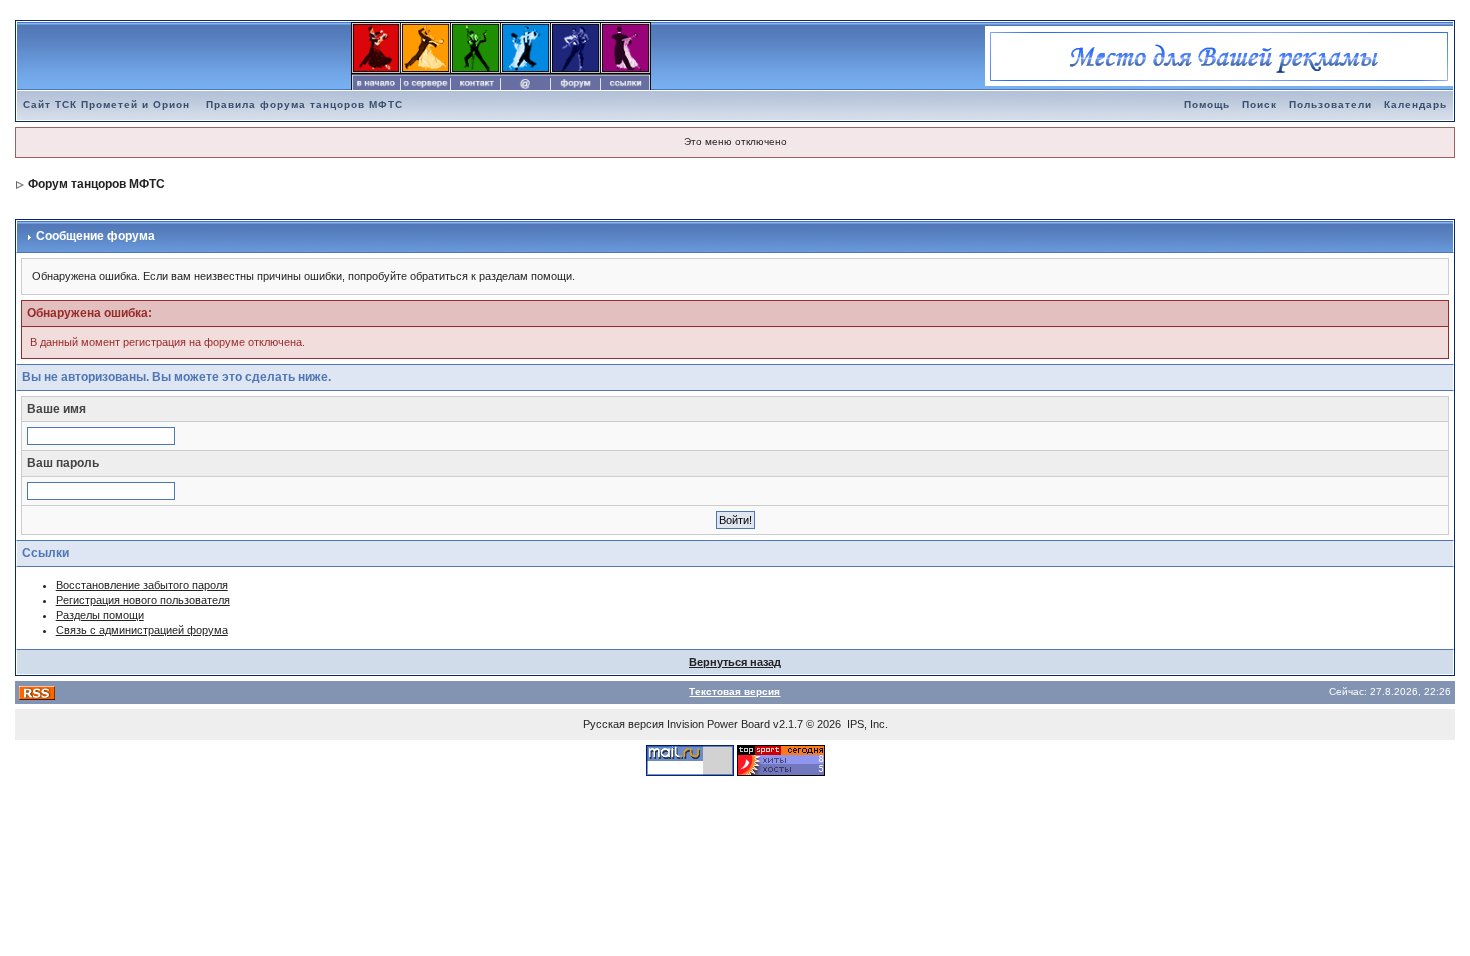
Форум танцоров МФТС (96, 184)
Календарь (1415, 104)
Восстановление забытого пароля (142, 585)
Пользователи (1330, 104)
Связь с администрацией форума (142, 630)
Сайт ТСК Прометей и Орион (106, 104)
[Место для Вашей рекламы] (1219, 55)
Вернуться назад (735, 662)
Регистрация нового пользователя (143, 600)
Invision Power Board (718, 724)
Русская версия (623, 724)
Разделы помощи (100, 615)
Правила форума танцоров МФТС (304, 104)
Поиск (1259, 104)
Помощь (1207, 104)
